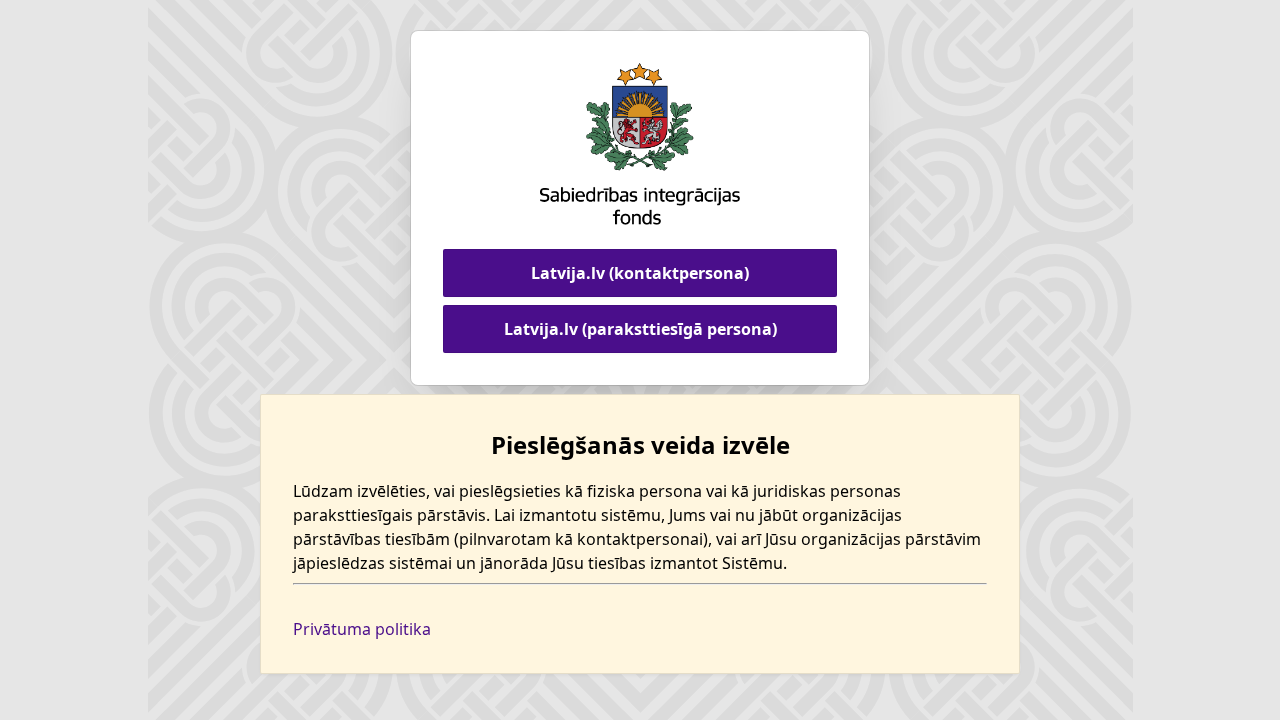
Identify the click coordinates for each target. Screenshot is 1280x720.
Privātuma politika (362, 629)
